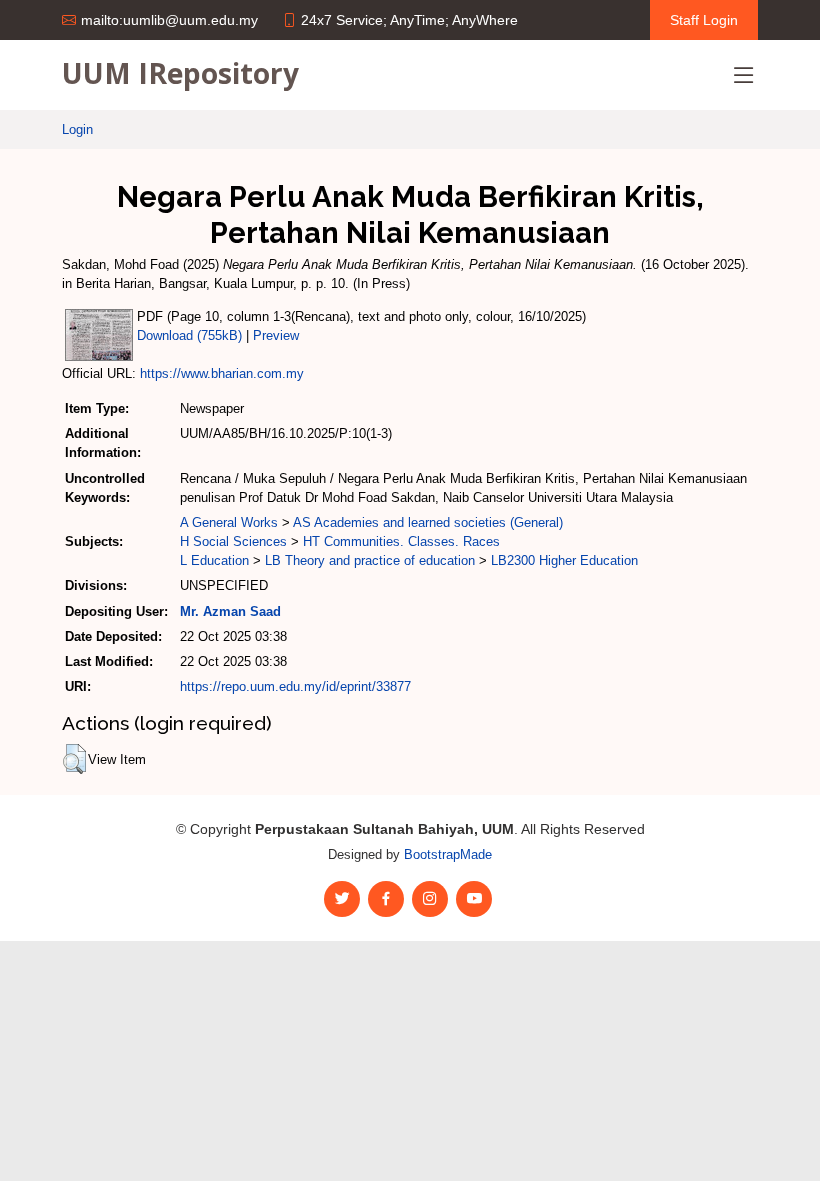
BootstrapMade (448, 854)
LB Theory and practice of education (370, 560)
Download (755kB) (189, 335)
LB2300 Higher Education (564, 560)
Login (77, 129)
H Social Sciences (233, 541)
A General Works (229, 522)
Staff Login (704, 20)
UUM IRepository (180, 73)
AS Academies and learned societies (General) (428, 522)
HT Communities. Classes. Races (401, 541)
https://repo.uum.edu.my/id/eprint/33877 (295, 686)
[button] (74, 759)
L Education (214, 560)
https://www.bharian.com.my (222, 373)
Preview (276, 335)
